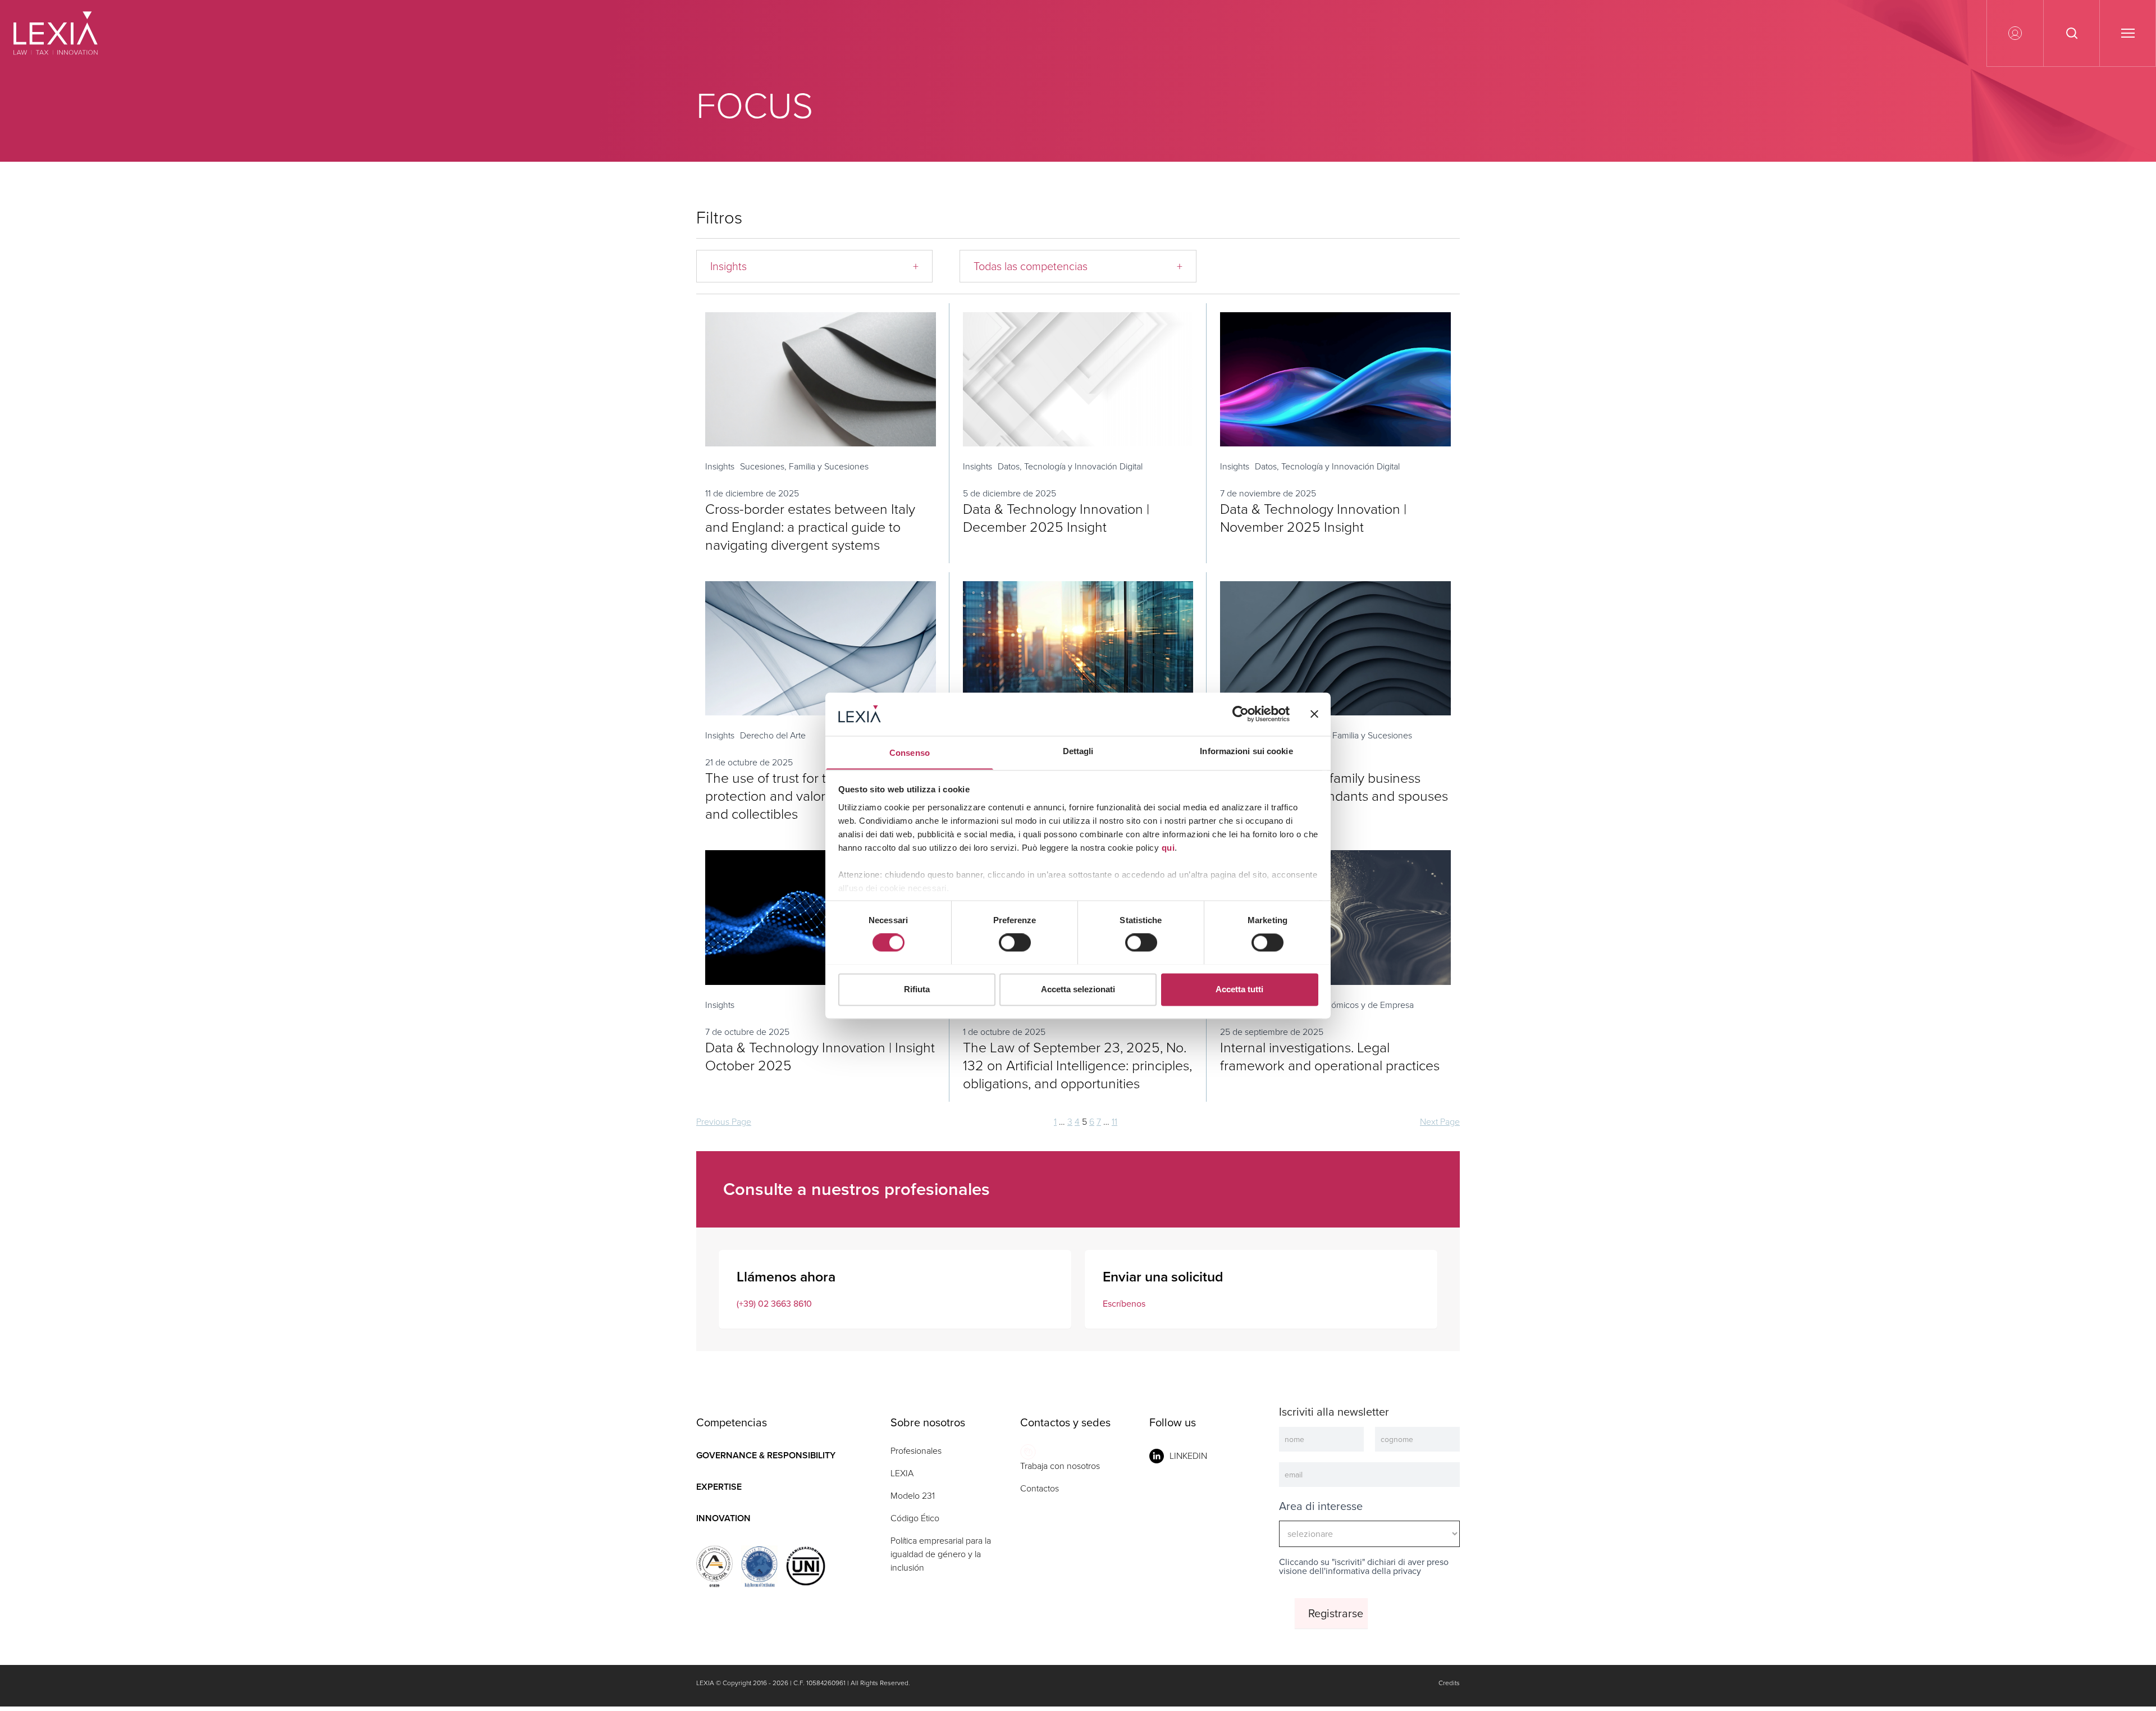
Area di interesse (1321, 1506)
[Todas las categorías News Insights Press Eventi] (814, 266)
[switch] (1015, 942)
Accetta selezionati (1078, 989)
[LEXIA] (69, 33)
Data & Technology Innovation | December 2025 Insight (1056, 518)
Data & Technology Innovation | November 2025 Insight (1313, 518)
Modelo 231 (913, 1496)
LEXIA (902, 1473)
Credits (1449, 1683)
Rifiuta (917, 989)
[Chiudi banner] (1314, 714)
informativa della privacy (1373, 1571)
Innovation (723, 1518)
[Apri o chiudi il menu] (2127, 33)
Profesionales (916, 1451)
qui (1168, 848)
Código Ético (915, 1518)
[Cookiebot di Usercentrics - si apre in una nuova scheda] (1241, 714)
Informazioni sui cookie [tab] (1246, 751)
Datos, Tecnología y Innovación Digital (1070, 466)
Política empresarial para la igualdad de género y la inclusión (941, 1554)
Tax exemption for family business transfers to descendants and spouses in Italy (1334, 796)
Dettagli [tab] (1078, 751)
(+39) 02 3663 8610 (774, 1304)
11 (1114, 1122)
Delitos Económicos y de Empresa (1349, 1005)
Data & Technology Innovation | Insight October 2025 (820, 1057)
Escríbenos (1124, 1304)
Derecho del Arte (773, 735)
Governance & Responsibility (766, 1455)
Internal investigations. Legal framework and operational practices (1330, 1057)
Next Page (1440, 1122)
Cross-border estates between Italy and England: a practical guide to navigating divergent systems (810, 527)
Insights (720, 466)
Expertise (719, 1487)
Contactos (1040, 1488)
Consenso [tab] (910, 753)
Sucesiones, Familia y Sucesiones (804, 466)
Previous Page (724, 1122)
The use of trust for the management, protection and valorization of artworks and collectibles (820, 796)
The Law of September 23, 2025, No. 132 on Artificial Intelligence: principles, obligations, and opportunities (1077, 1066)
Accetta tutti (1239, 989)
